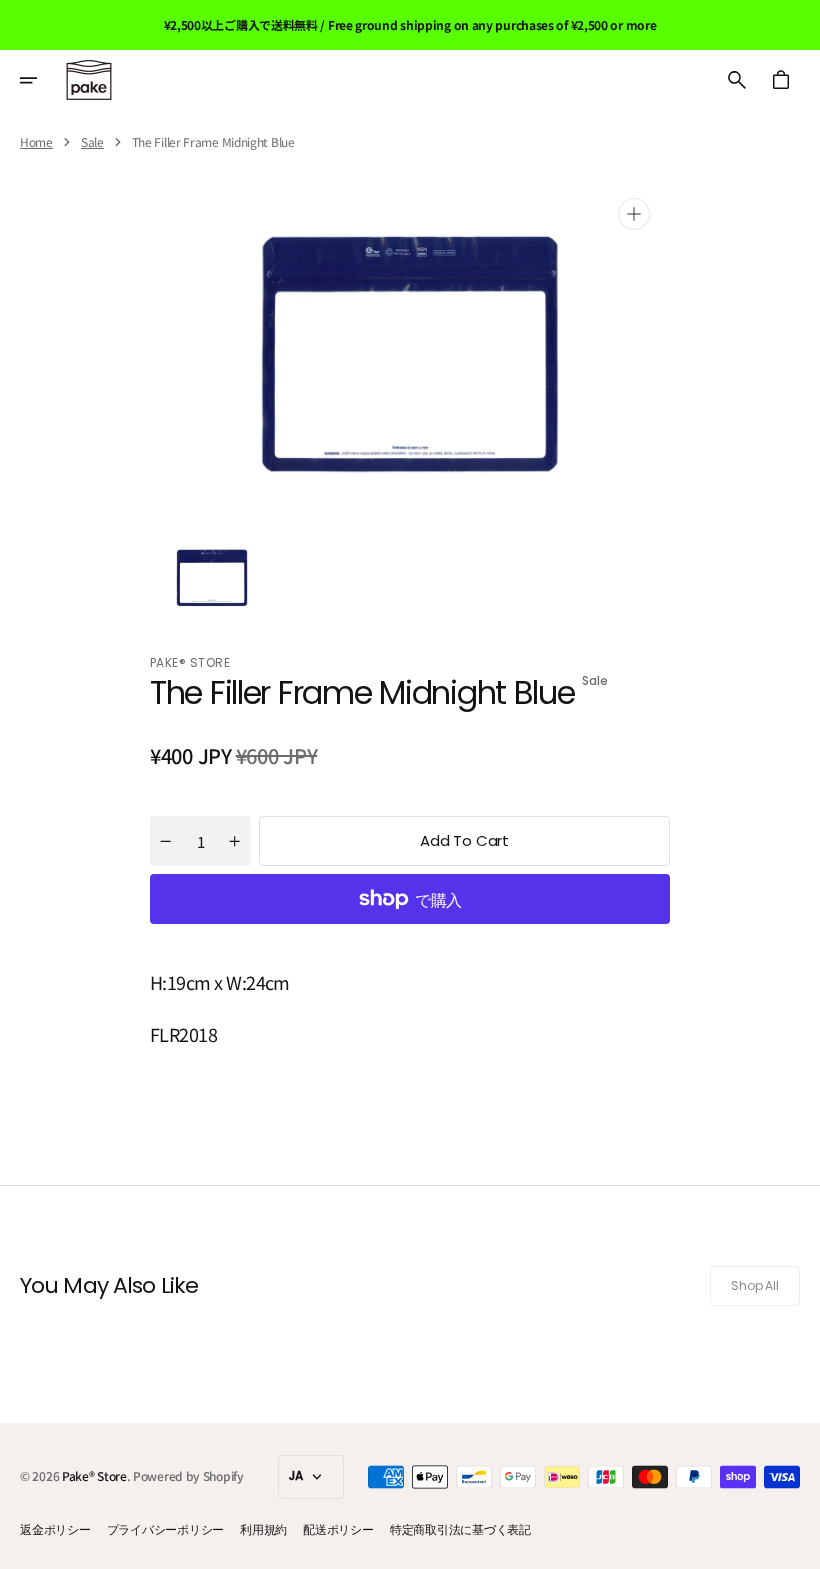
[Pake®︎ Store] (89, 80)
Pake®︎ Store (94, 1475)
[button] (42, 80)
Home (36, 142)
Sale (92, 142)
